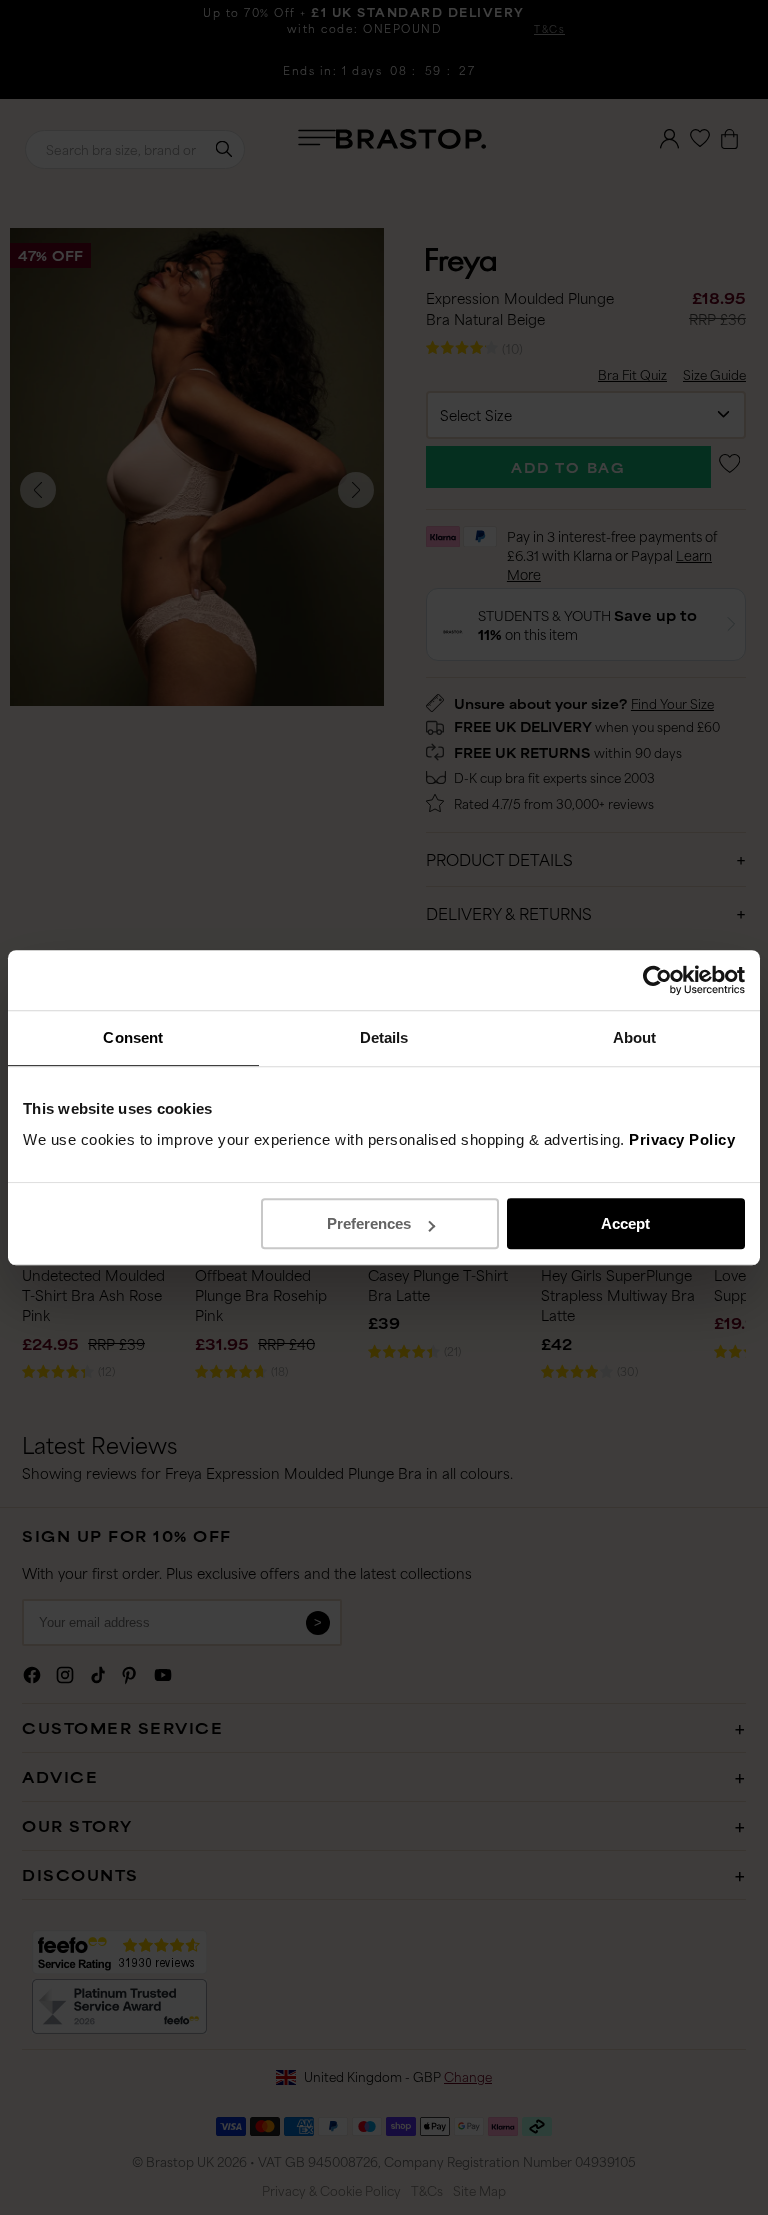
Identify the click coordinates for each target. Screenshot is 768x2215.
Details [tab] (384, 1037)
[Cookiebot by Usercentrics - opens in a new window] (657, 980)
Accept (625, 1223)
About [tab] (635, 1037)
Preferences (369, 1223)
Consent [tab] (133, 1037)
